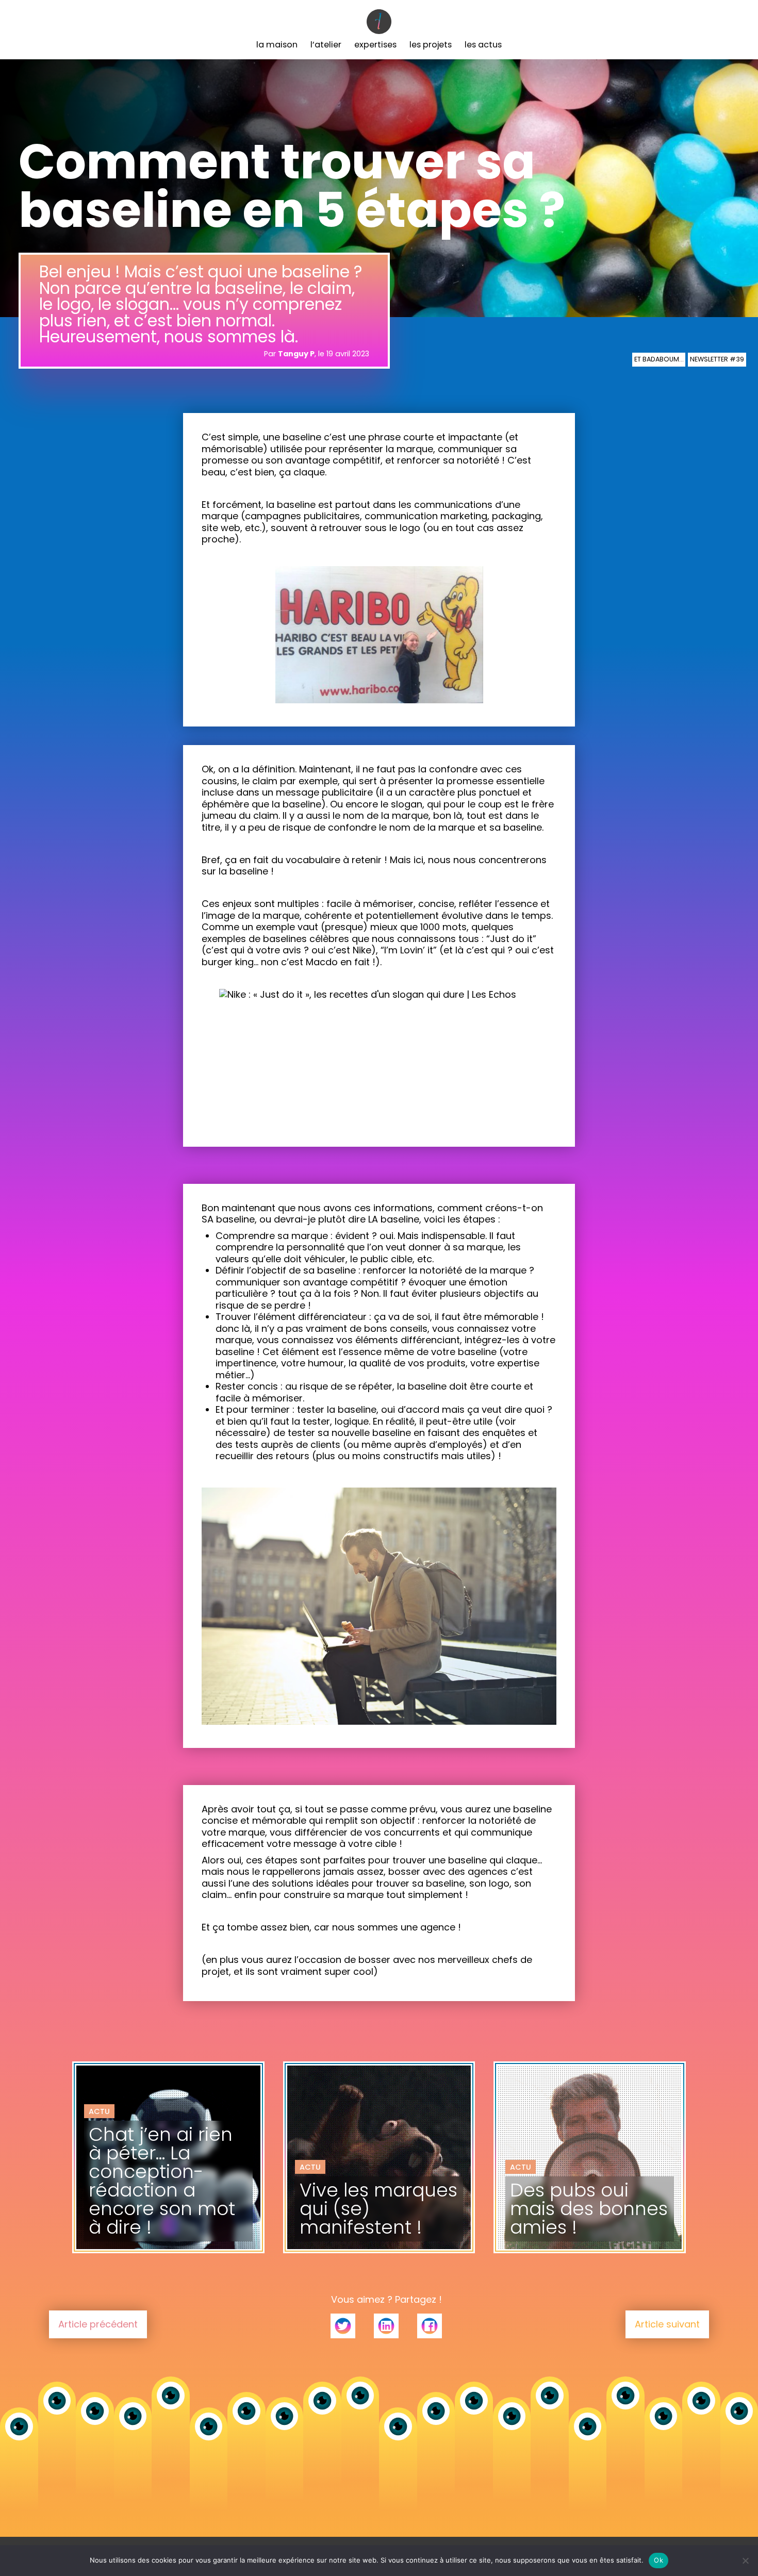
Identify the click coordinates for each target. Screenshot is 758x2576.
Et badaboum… (659, 359)
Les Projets (431, 45)
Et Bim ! (314, 2182)
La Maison (277, 45)
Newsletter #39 (717, 359)
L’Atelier (326, 45)
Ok (658, 2560)
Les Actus (483, 45)
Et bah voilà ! (535, 2182)
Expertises (375, 45)
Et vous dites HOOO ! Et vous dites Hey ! (159, 2189)
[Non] (745, 2561)
